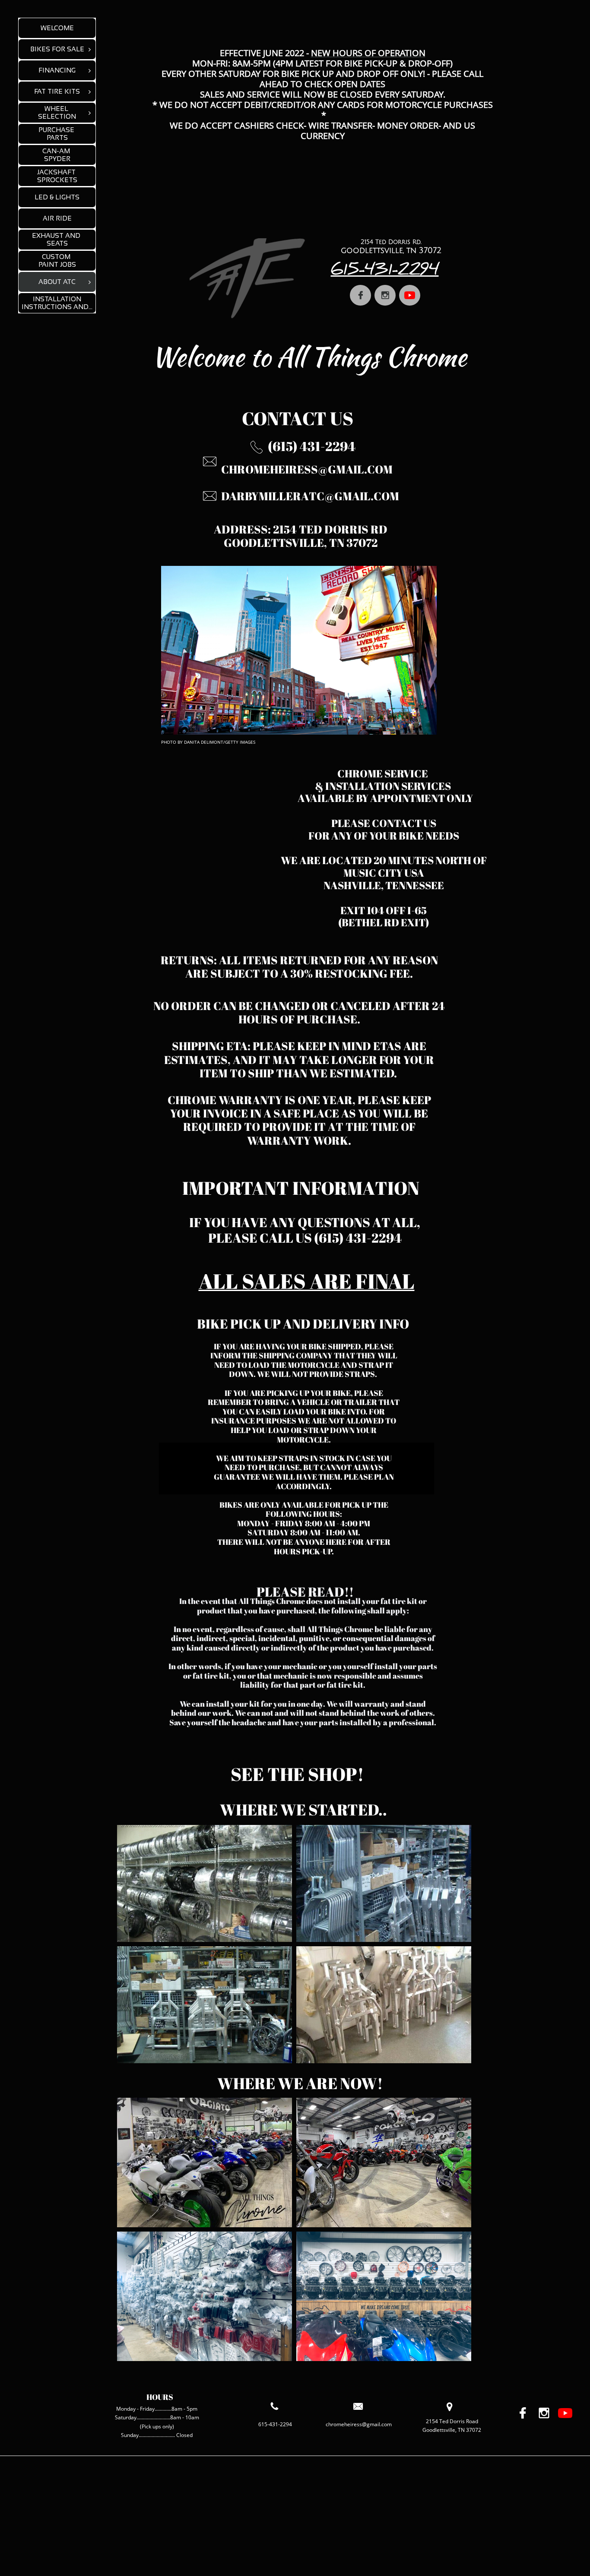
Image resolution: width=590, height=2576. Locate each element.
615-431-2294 (385, 272)
